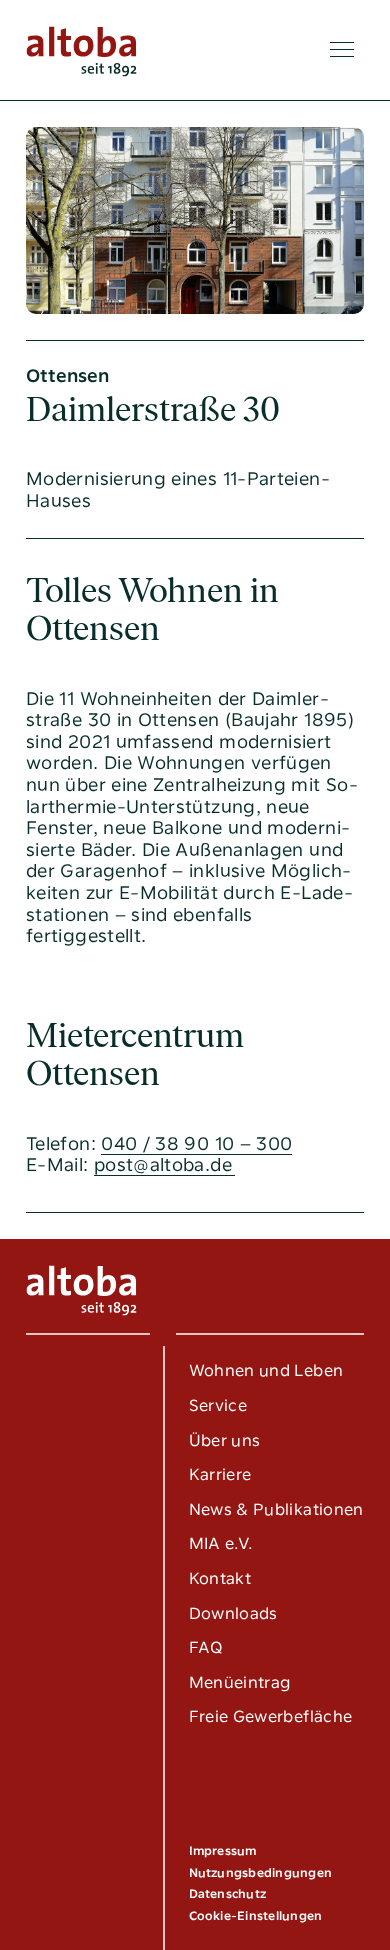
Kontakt (220, 1578)
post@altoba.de (163, 1164)
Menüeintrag (240, 1682)
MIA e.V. (221, 1543)
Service (218, 1405)
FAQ (206, 1647)
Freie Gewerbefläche (271, 1716)
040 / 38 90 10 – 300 (196, 1143)
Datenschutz (228, 1894)
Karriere (220, 1474)
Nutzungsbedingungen (261, 1873)
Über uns (225, 1440)
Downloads (233, 1613)
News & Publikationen (276, 1509)
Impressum (223, 1851)
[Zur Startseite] (81, 50)
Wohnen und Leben (266, 1370)
